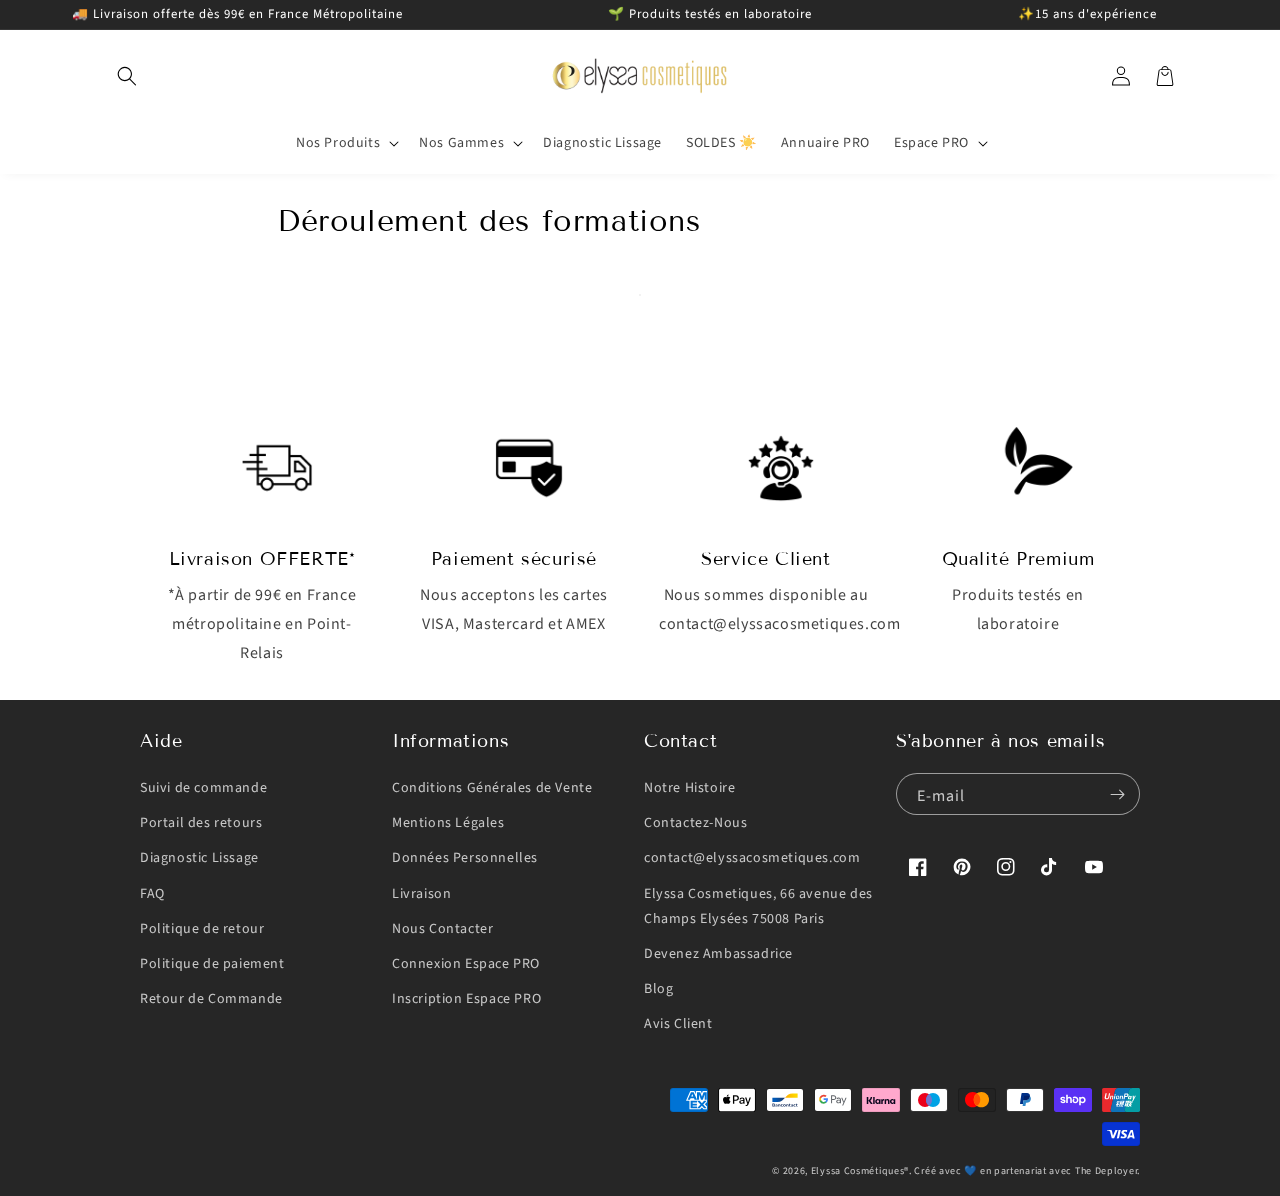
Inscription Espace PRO (466, 999)
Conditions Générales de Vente (492, 788)
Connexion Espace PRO (466, 964)
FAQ (152, 894)
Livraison (421, 894)
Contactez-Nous (695, 823)
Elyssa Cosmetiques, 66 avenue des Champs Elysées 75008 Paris (758, 906)
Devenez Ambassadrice (718, 954)
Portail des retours (201, 823)
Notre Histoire (689, 788)
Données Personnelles (465, 858)
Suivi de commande (203, 788)
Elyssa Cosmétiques (858, 1171)
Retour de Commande (211, 999)
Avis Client (678, 1024)
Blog (658, 989)
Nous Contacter (442, 929)
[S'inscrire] (1117, 794)
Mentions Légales (448, 823)
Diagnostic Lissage (199, 858)
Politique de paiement (212, 964)
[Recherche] (127, 76)
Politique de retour (202, 929)
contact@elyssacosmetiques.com (752, 858)
